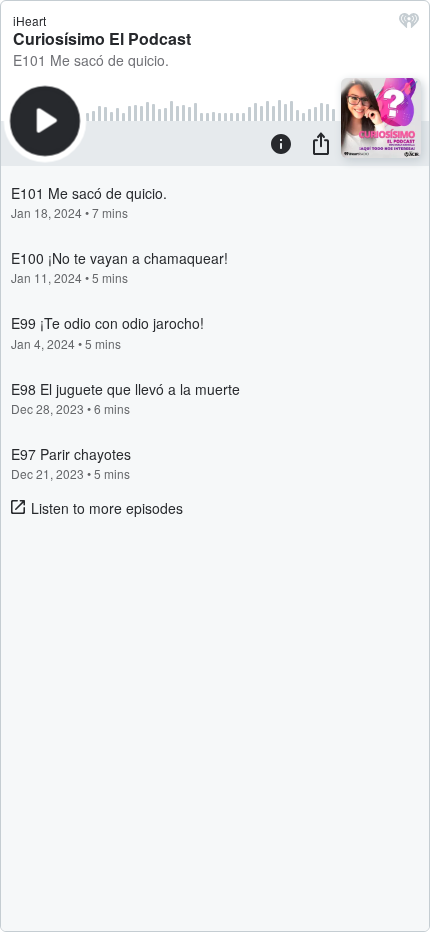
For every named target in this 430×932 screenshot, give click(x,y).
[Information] (281, 143)
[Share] (321, 143)
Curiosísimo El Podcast (102, 38)
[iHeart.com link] (409, 25)
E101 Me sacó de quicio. (91, 60)
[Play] (45, 121)
